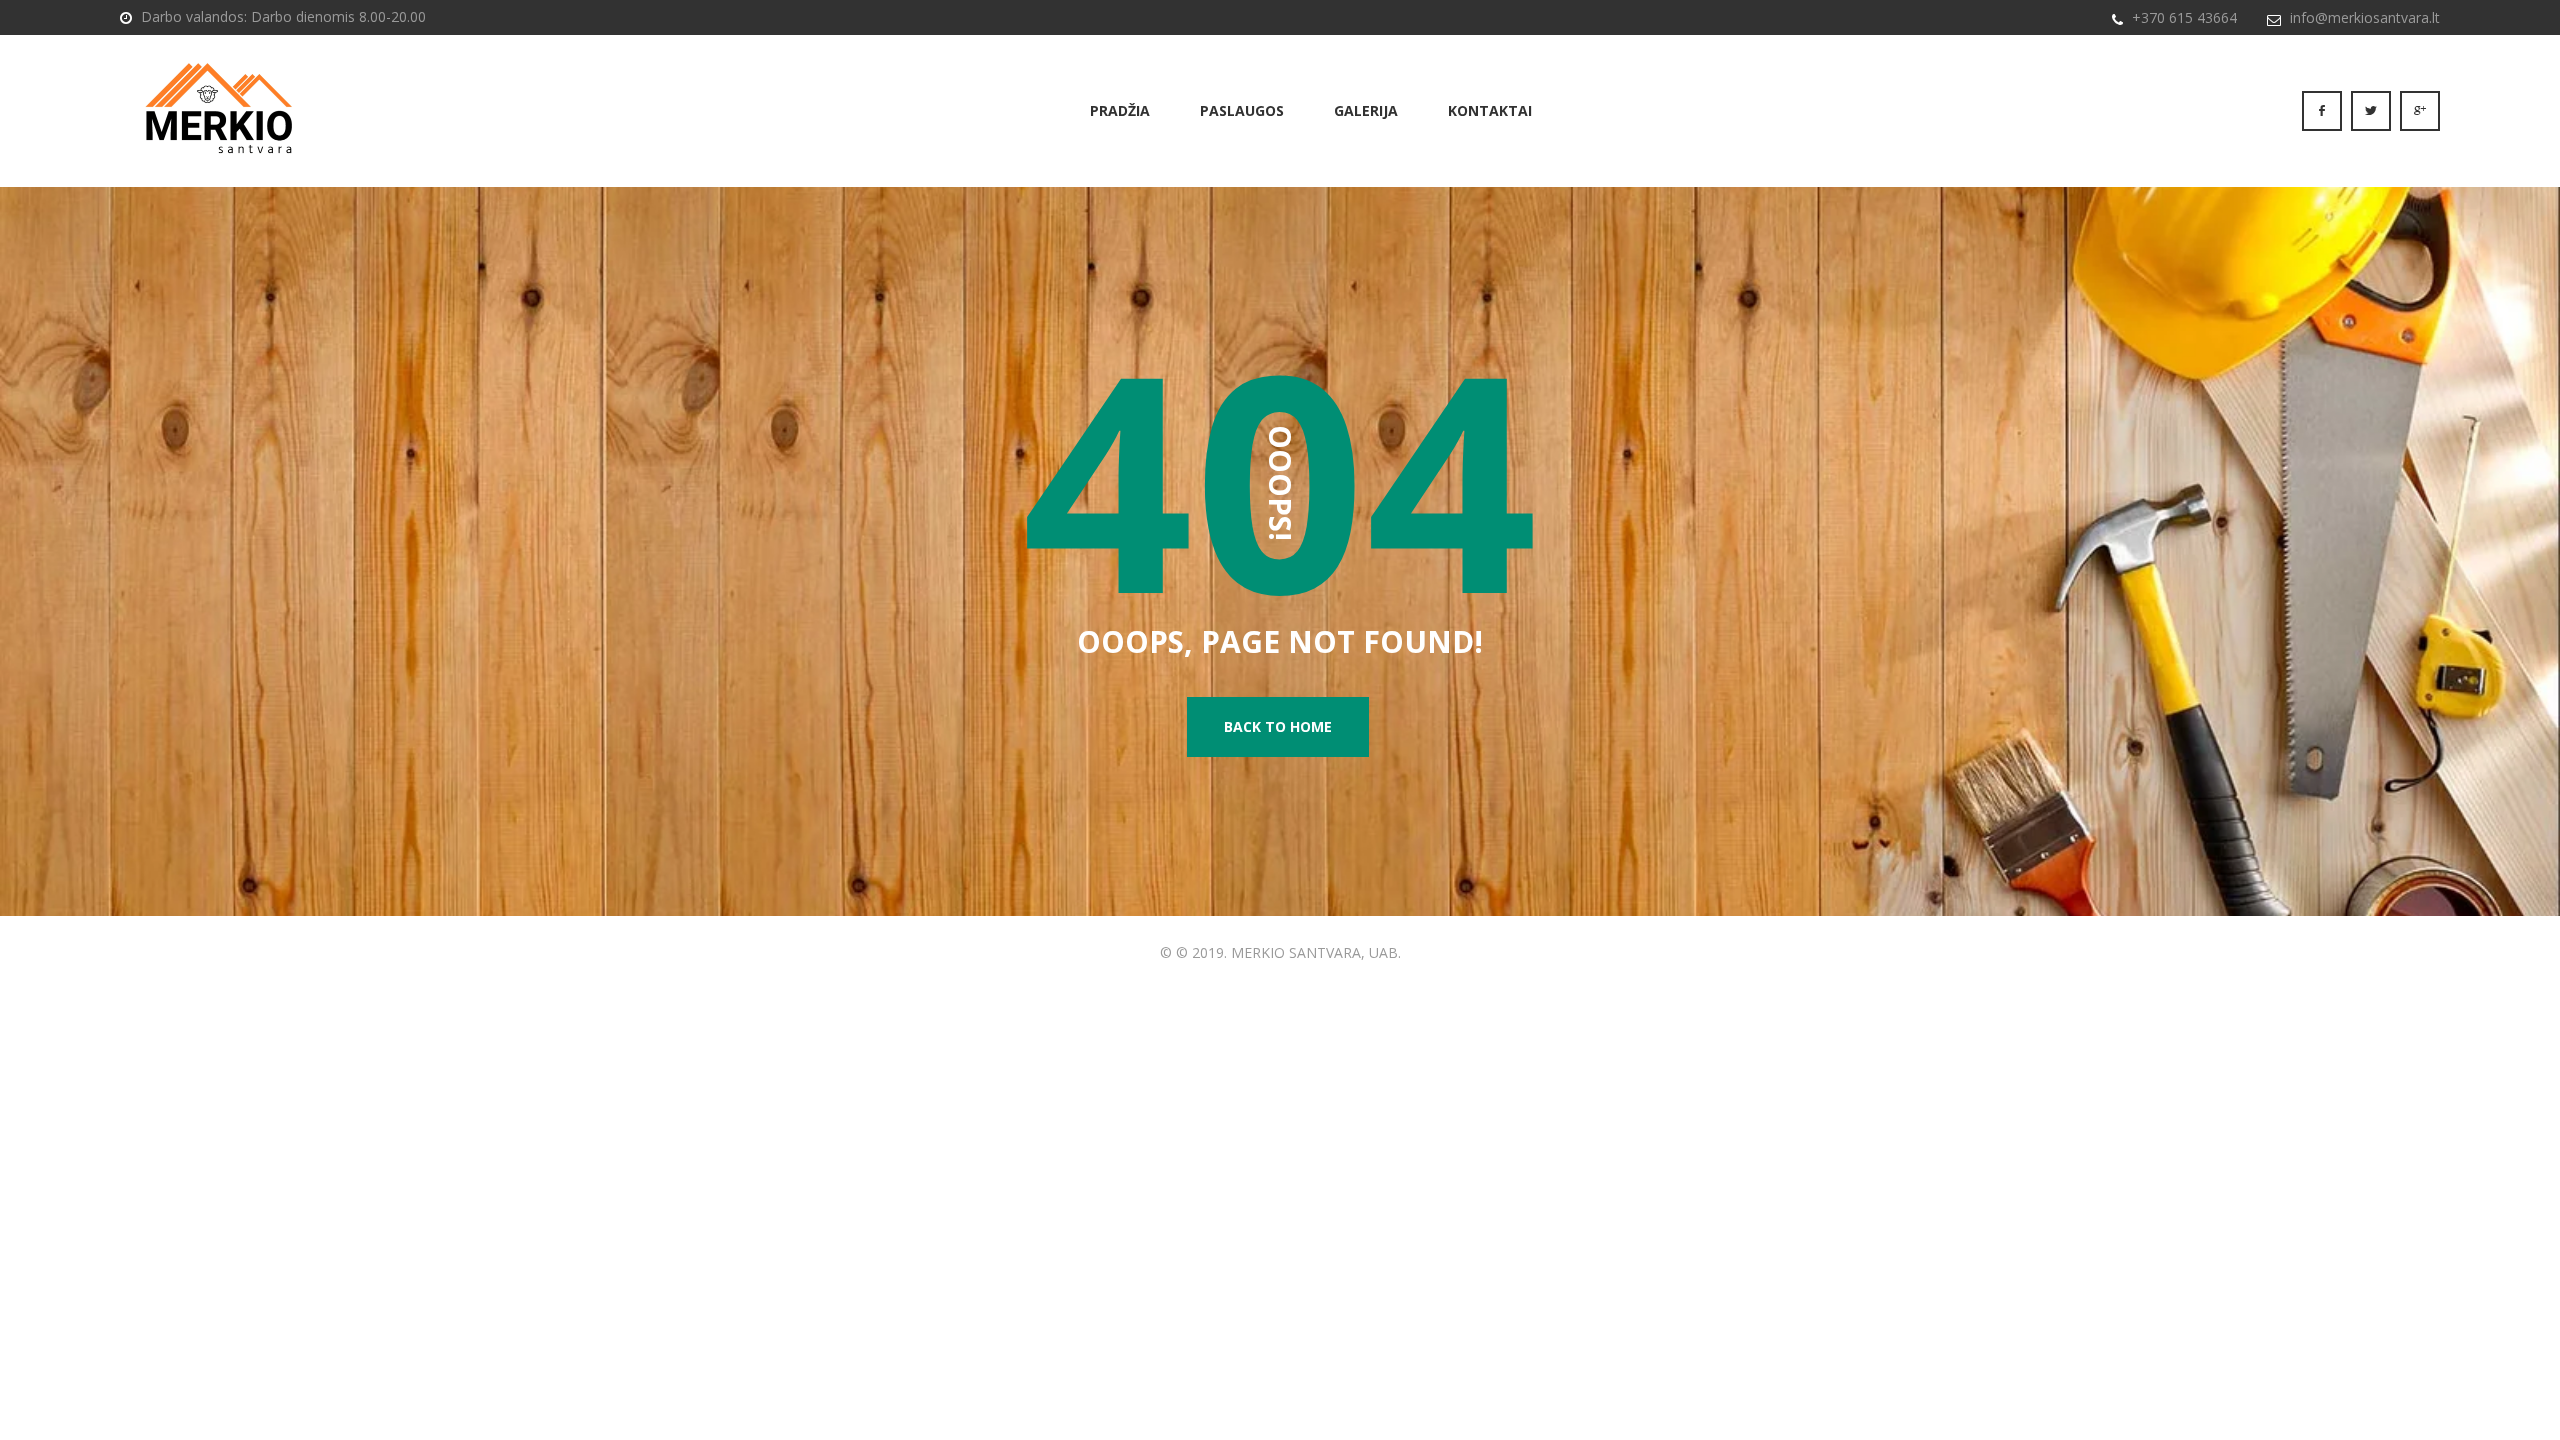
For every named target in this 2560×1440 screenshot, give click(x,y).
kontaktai (1490, 110)
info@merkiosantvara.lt (2365, 17)
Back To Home (1278, 726)
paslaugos (1242, 110)
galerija (1366, 110)
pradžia (1120, 110)
